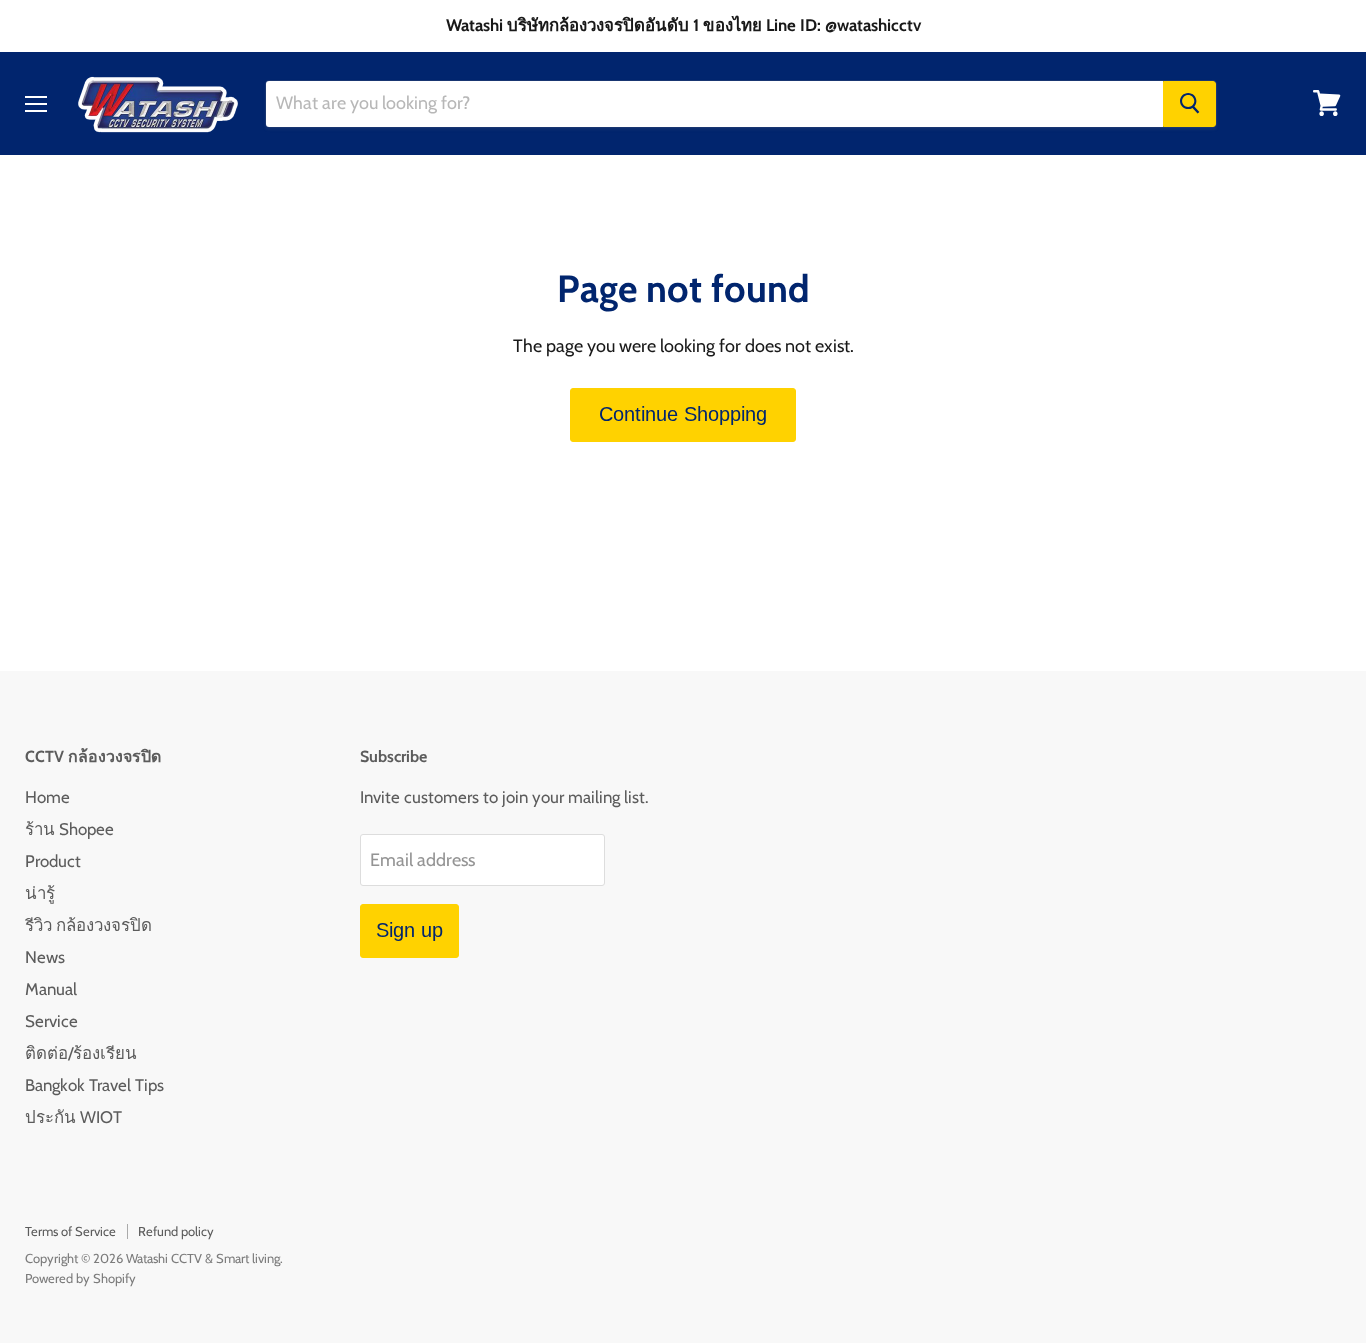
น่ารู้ (40, 893)
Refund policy (176, 1231)
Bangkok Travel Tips (94, 1085)
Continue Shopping (683, 414)
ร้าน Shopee (69, 829)
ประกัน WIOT (73, 1117)
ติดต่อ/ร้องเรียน (81, 1053)
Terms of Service (70, 1231)
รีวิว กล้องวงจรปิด (88, 925)
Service (51, 1021)
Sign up (409, 930)
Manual (51, 989)
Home (47, 797)
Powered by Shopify (80, 1278)
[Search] (1189, 103)
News (45, 957)
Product (53, 861)
